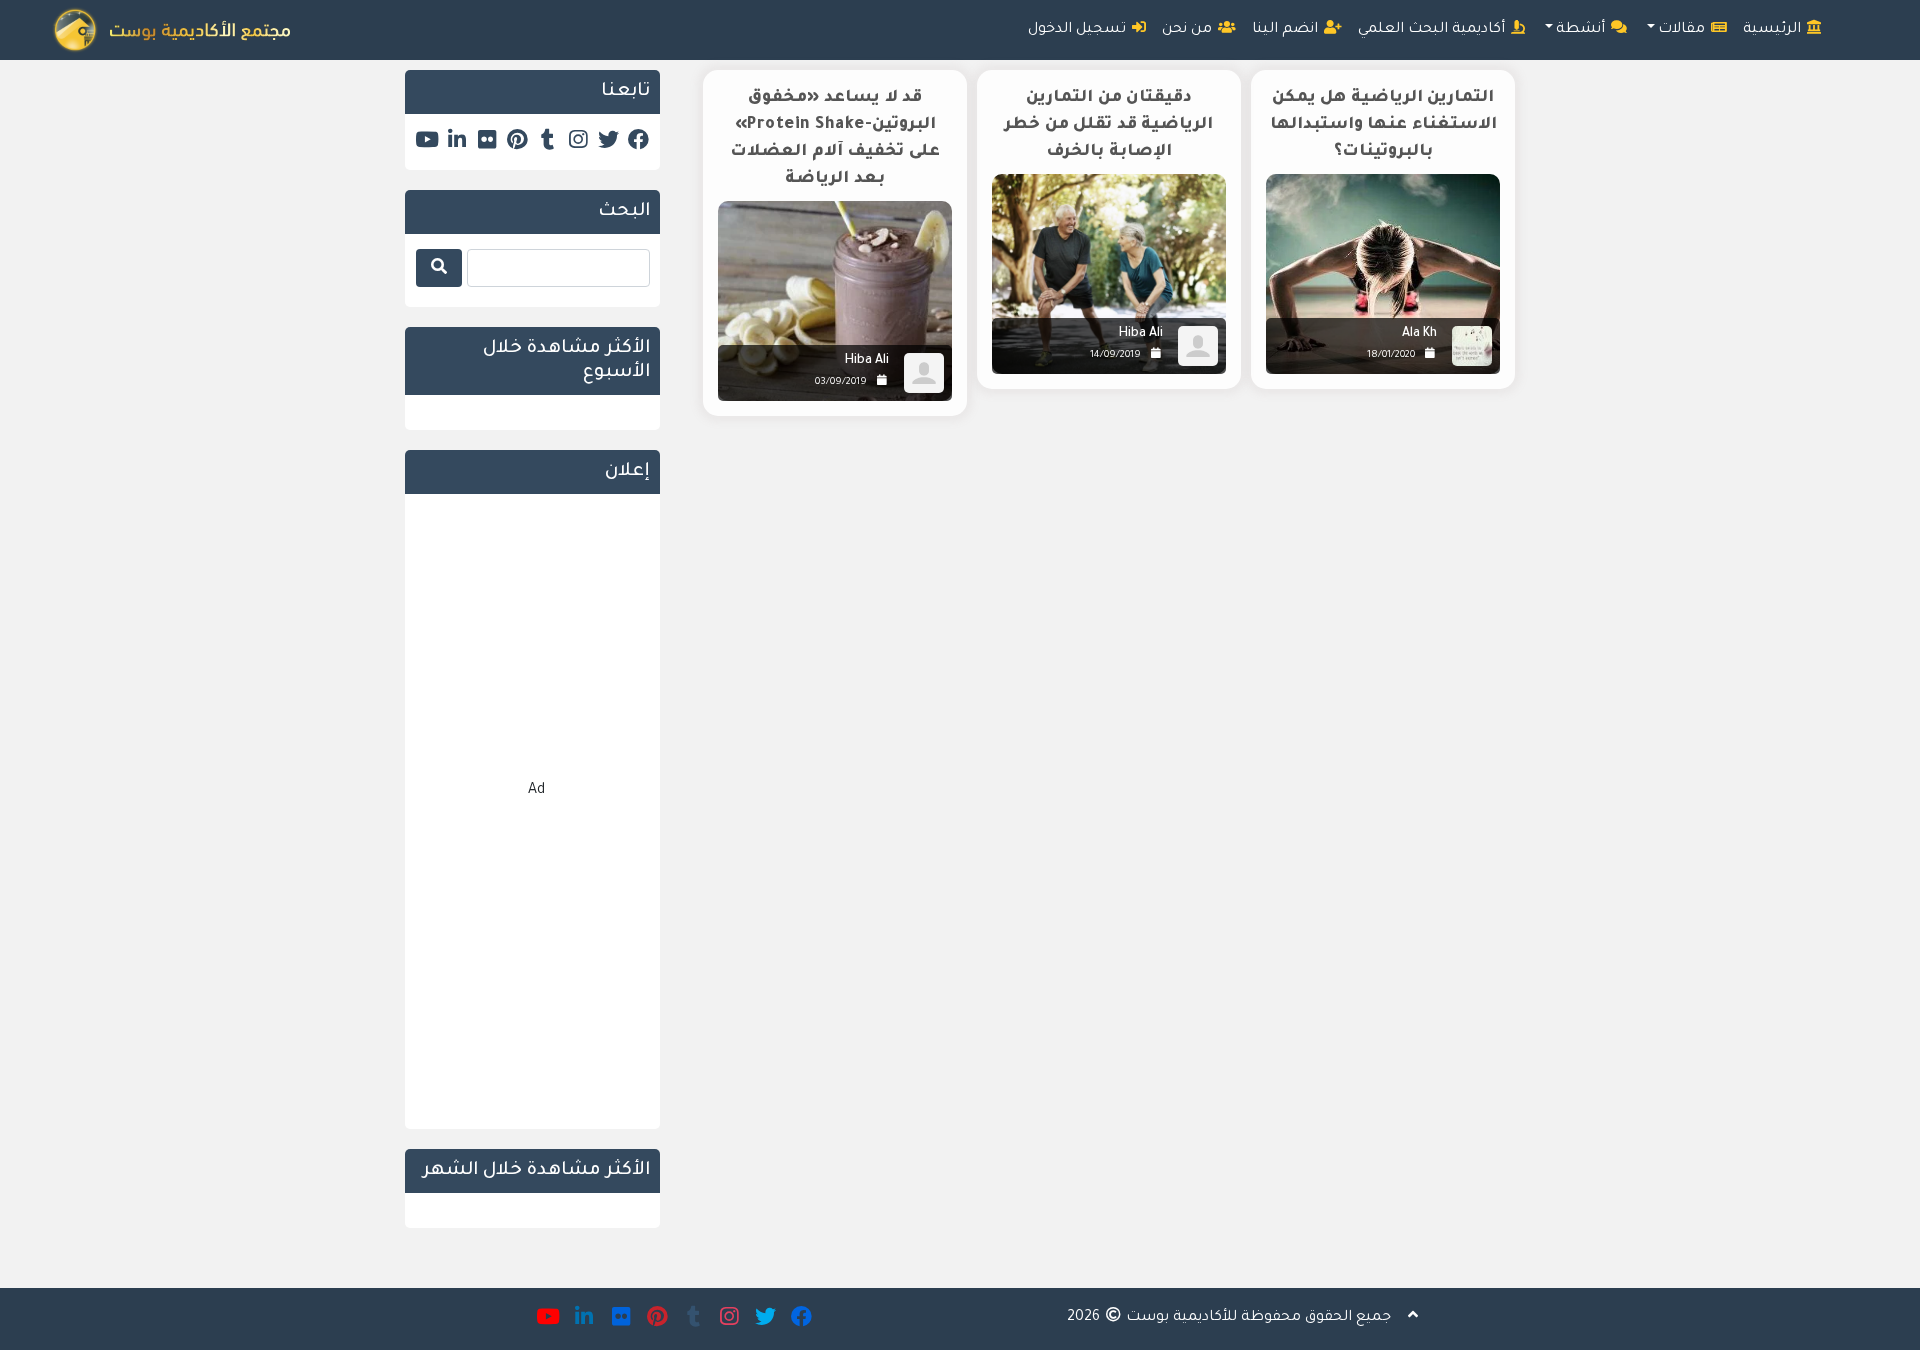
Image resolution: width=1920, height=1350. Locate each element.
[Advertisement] (1102, 602)
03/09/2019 (841, 382)
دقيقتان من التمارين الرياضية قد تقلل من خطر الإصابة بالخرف (1109, 125)
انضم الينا (1287, 30)
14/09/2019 (1115, 355)
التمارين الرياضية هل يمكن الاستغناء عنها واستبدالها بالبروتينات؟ (1383, 125)
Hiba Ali (1141, 334)
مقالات (1683, 30)
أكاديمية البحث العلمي (1433, 30)
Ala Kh (1419, 334)
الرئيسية (1774, 30)
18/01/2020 (1391, 355)
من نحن (1189, 30)
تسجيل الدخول (1079, 30)
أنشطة (1582, 30)
